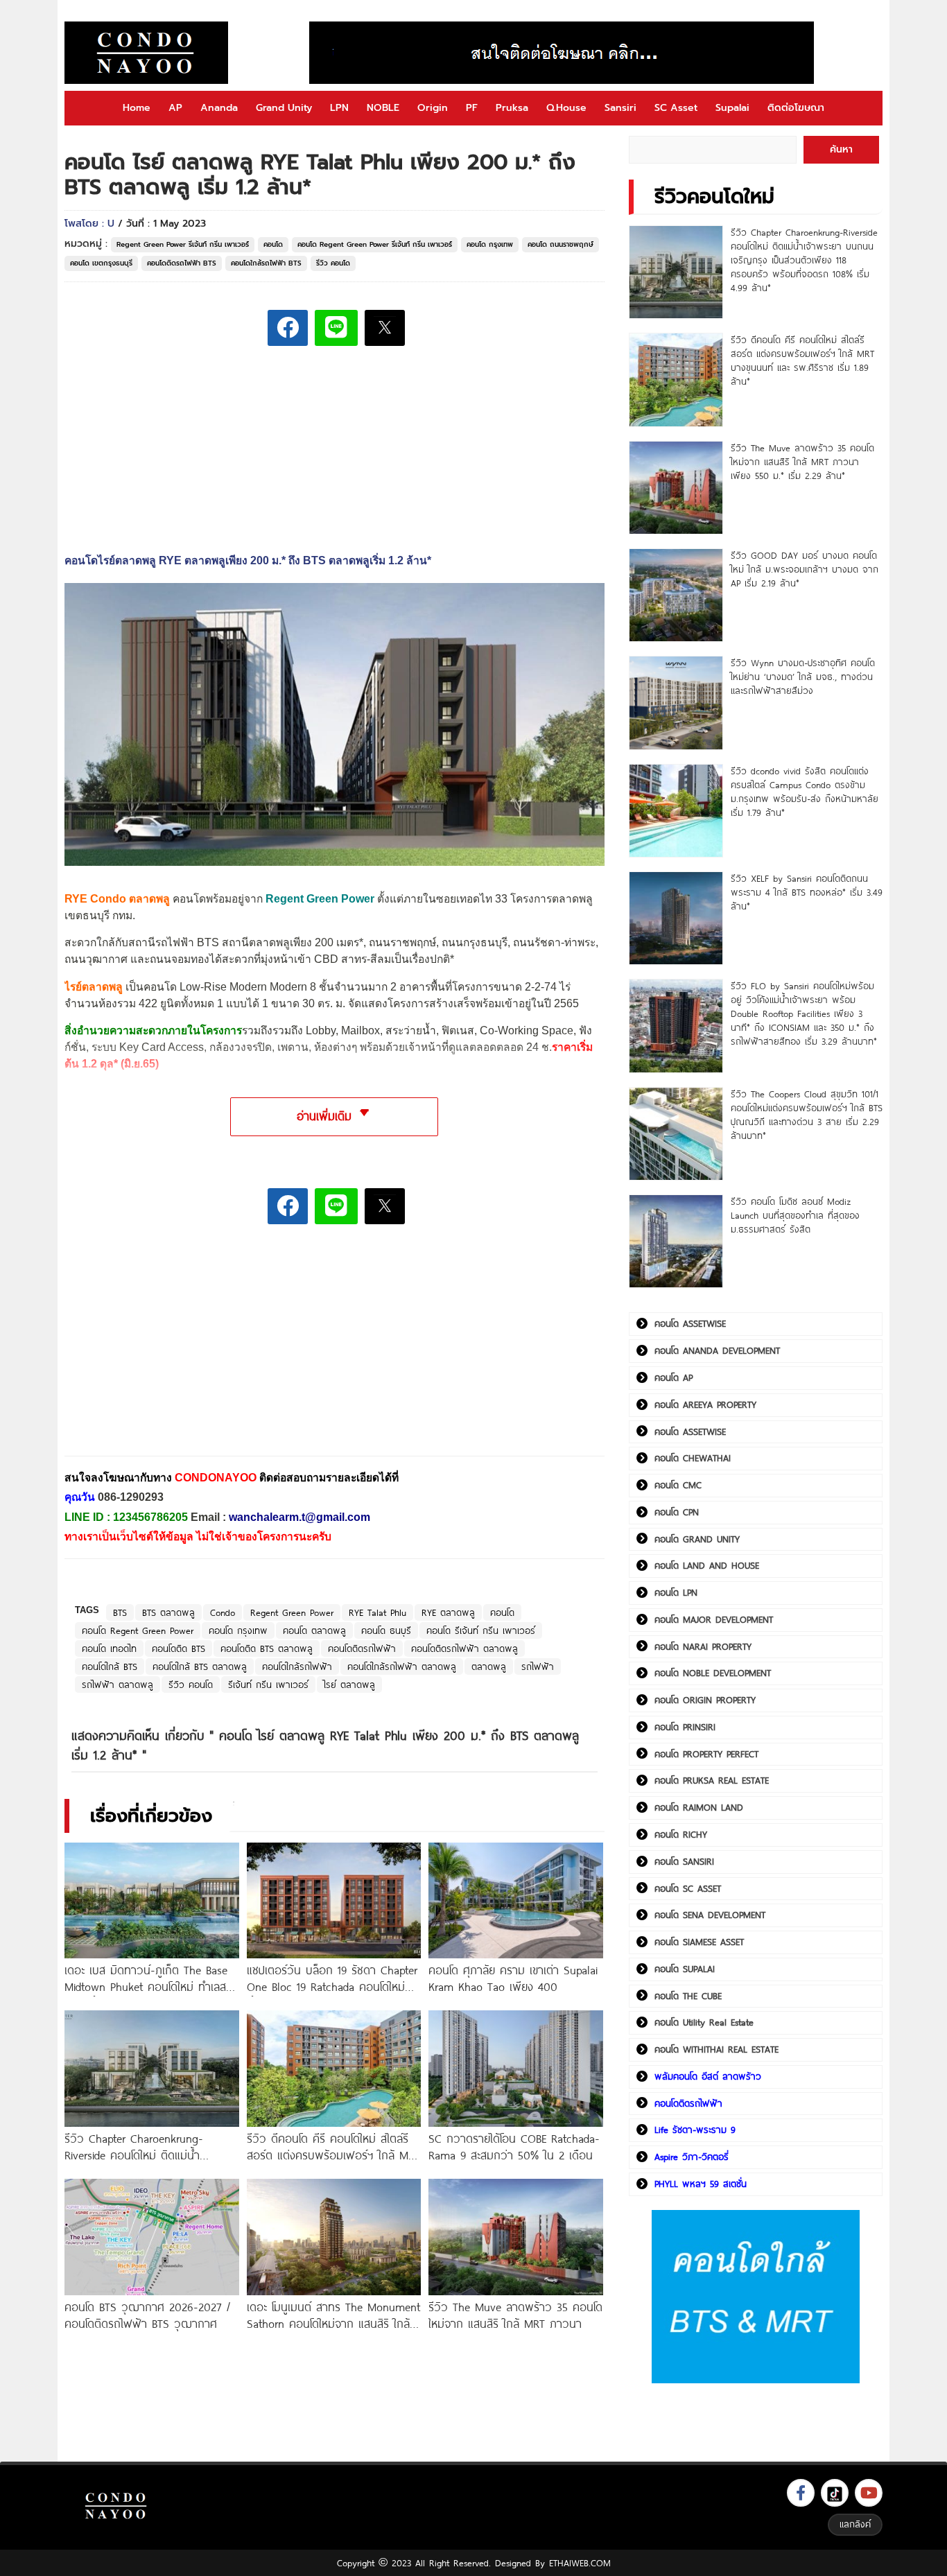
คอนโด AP (674, 1377)
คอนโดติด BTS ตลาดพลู (267, 1648)
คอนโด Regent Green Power (138, 1630)
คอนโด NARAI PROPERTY (703, 1646)
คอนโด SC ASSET (688, 1888)
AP (175, 108)
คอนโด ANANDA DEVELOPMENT (717, 1350)
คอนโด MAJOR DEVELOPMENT (714, 1619)
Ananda (219, 108)
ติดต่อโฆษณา (796, 108)
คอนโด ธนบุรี (386, 1630)
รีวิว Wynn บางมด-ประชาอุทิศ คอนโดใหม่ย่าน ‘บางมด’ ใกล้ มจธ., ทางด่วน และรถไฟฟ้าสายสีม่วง (803, 677)
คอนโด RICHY (681, 1834)
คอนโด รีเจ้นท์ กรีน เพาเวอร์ (481, 1630)
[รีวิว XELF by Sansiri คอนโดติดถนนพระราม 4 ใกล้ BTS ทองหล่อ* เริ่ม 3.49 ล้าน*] (676, 918)
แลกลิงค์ (855, 2524)
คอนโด (273, 244)
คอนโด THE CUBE (688, 1996)
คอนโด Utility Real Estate (704, 2022)
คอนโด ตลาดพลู (314, 1630)
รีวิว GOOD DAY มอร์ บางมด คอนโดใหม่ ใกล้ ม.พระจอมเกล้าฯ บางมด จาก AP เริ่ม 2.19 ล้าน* (805, 569)
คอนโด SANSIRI (684, 1861)
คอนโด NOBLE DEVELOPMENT (713, 1673)
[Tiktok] (835, 2493)
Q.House (566, 108)
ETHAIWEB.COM (580, 2563)
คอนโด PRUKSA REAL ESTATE (712, 1780)
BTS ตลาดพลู (168, 1612)
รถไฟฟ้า (538, 1666)
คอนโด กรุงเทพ (490, 244)
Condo (223, 1612)
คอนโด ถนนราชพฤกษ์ (561, 244)
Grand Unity (284, 108)
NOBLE (383, 108)
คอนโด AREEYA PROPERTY (705, 1404)
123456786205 (150, 1517)
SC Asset (676, 108)
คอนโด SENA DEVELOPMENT (710, 1915)
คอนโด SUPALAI (685, 1969)
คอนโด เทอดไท (109, 1648)
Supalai (732, 108)
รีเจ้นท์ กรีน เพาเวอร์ (268, 1685)
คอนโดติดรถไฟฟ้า (362, 1648)
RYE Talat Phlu (377, 1612)
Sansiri (620, 108)
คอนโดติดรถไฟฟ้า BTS (182, 263)
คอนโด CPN (677, 1512)
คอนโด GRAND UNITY (697, 1539)
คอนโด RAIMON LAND (699, 1807)
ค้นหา (841, 149)
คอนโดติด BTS (179, 1648)
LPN (339, 108)
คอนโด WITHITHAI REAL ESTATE (716, 2049)
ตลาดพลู (489, 1666)
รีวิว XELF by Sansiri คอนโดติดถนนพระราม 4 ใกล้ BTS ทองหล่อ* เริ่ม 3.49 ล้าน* (807, 892)
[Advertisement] (168, 1350)
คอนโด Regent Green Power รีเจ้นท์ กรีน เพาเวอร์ (375, 244)
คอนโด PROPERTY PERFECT (706, 1754)
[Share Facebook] (288, 328)
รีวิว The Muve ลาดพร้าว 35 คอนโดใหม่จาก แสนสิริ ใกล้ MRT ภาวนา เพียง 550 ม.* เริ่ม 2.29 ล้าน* (802, 462)
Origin (433, 108)
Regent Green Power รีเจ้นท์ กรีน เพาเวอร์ (183, 244)
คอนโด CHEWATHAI (693, 1458)
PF (472, 108)
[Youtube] (869, 2493)
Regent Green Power (292, 1612)
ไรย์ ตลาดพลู (349, 1685)
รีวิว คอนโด (333, 263)
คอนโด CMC (678, 1485)
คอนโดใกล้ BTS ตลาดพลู (200, 1666)
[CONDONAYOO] (146, 53)
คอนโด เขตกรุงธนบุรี (101, 263)
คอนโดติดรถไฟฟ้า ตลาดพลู (464, 1648)
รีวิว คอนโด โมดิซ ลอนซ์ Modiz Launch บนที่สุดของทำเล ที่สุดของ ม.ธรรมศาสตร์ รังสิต (795, 1215)
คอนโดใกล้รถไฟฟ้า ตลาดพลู (402, 1666)
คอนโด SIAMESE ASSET (699, 1942)
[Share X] (385, 328)
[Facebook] (801, 2493)
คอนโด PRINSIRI (685, 1727)
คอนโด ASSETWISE (690, 1323)
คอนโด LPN (676, 1592)
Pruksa (512, 108)
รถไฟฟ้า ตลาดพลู (118, 1685)
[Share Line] (336, 328)
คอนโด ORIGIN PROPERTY (705, 1700)
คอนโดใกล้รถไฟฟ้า (297, 1666)
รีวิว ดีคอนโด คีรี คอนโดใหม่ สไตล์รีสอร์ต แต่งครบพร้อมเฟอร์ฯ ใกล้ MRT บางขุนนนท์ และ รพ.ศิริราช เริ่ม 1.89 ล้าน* (802, 360)
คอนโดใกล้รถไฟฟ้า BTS (266, 263)
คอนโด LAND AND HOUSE (707, 1565)
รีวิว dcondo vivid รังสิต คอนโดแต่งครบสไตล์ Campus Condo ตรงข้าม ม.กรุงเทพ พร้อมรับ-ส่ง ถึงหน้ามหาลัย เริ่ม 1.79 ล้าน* (805, 792)
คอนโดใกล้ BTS (110, 1666)
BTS (120, 1612)
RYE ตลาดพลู (448, 1612)
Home (137, 108)
